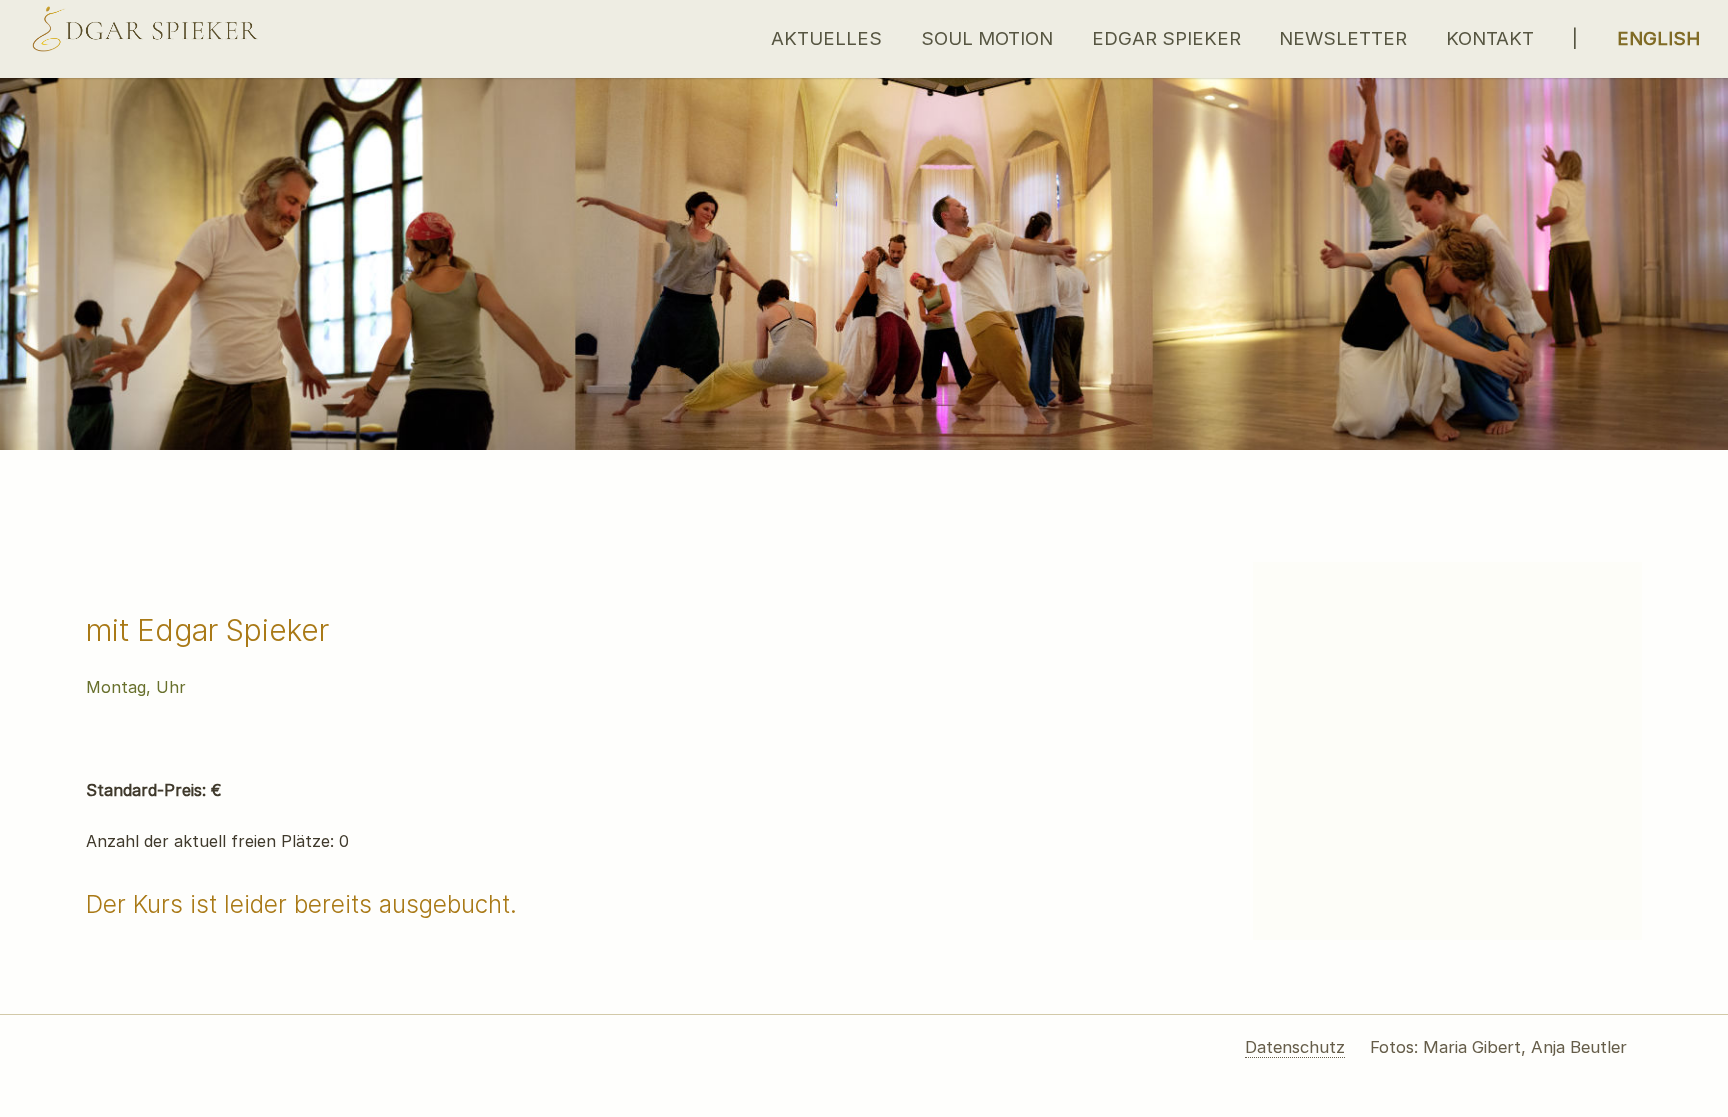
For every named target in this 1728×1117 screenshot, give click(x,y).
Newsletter (1343, 38)
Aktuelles (826, 38)
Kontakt (1490, 38)
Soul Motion (987, 38)
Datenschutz (1295, 1047)
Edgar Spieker (1166, 38)
